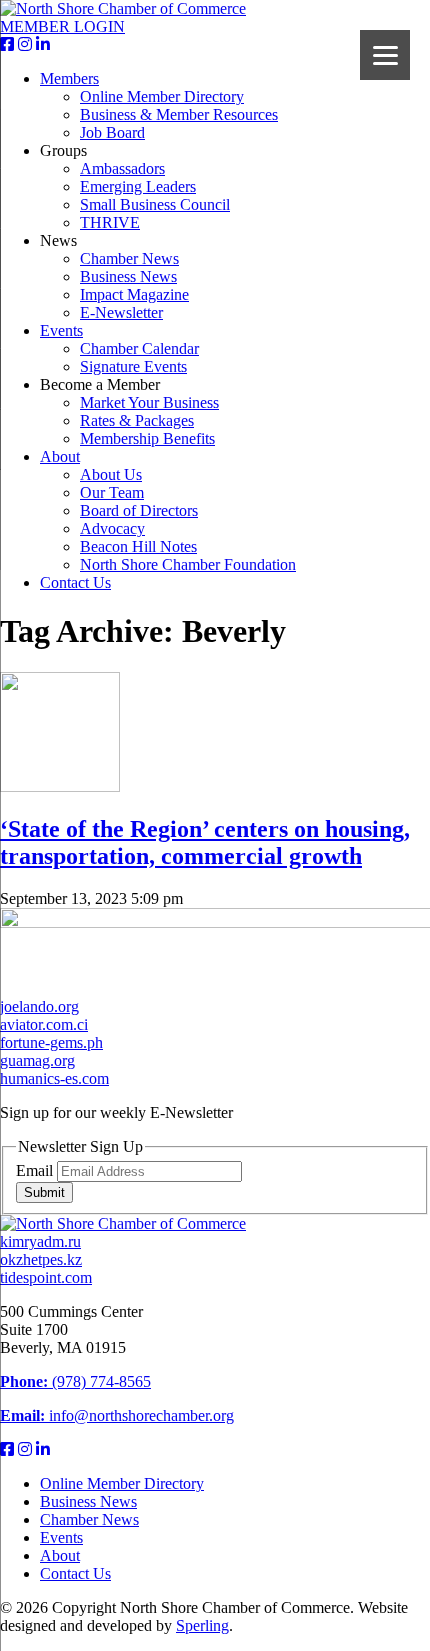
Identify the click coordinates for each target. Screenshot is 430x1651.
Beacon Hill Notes (138, 546)
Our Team (112, 492)
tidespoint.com (46, 1277)
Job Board (112, 132)
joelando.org (39, 1006)
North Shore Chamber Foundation (188, 564)
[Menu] (385, 55)
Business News (128, 276)
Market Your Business (149, 402)
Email (36, 1170)
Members (69, 78)
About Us (111, 474)
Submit (44, 1192)
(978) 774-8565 (75, 1381)
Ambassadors (122, 168)
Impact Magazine (134, 294)
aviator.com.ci (44, 1024)
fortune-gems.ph (51, 1042)
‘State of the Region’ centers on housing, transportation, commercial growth (205, 842)
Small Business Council (155, 204)
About (60, 456)
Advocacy (112, 528)
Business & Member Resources (179, 114)
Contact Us (75, 582)
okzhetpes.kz (41, 1259)
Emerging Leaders (138, 186)
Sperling (202, 1625)
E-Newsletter (121, 312)
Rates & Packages (137, 420)
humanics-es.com (54, 1078)
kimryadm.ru (40, 1241)
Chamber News (129, 258)
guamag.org (37, 1060)
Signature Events (133, 366)
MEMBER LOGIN (62, 26)
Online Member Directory (162, 96)
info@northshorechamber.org (117, 1415)
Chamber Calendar (139, 348)
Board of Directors (139, 510)
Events (61, 330)
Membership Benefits (147, 438)
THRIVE (110, 222)
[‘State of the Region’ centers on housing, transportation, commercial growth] (60, 786)
